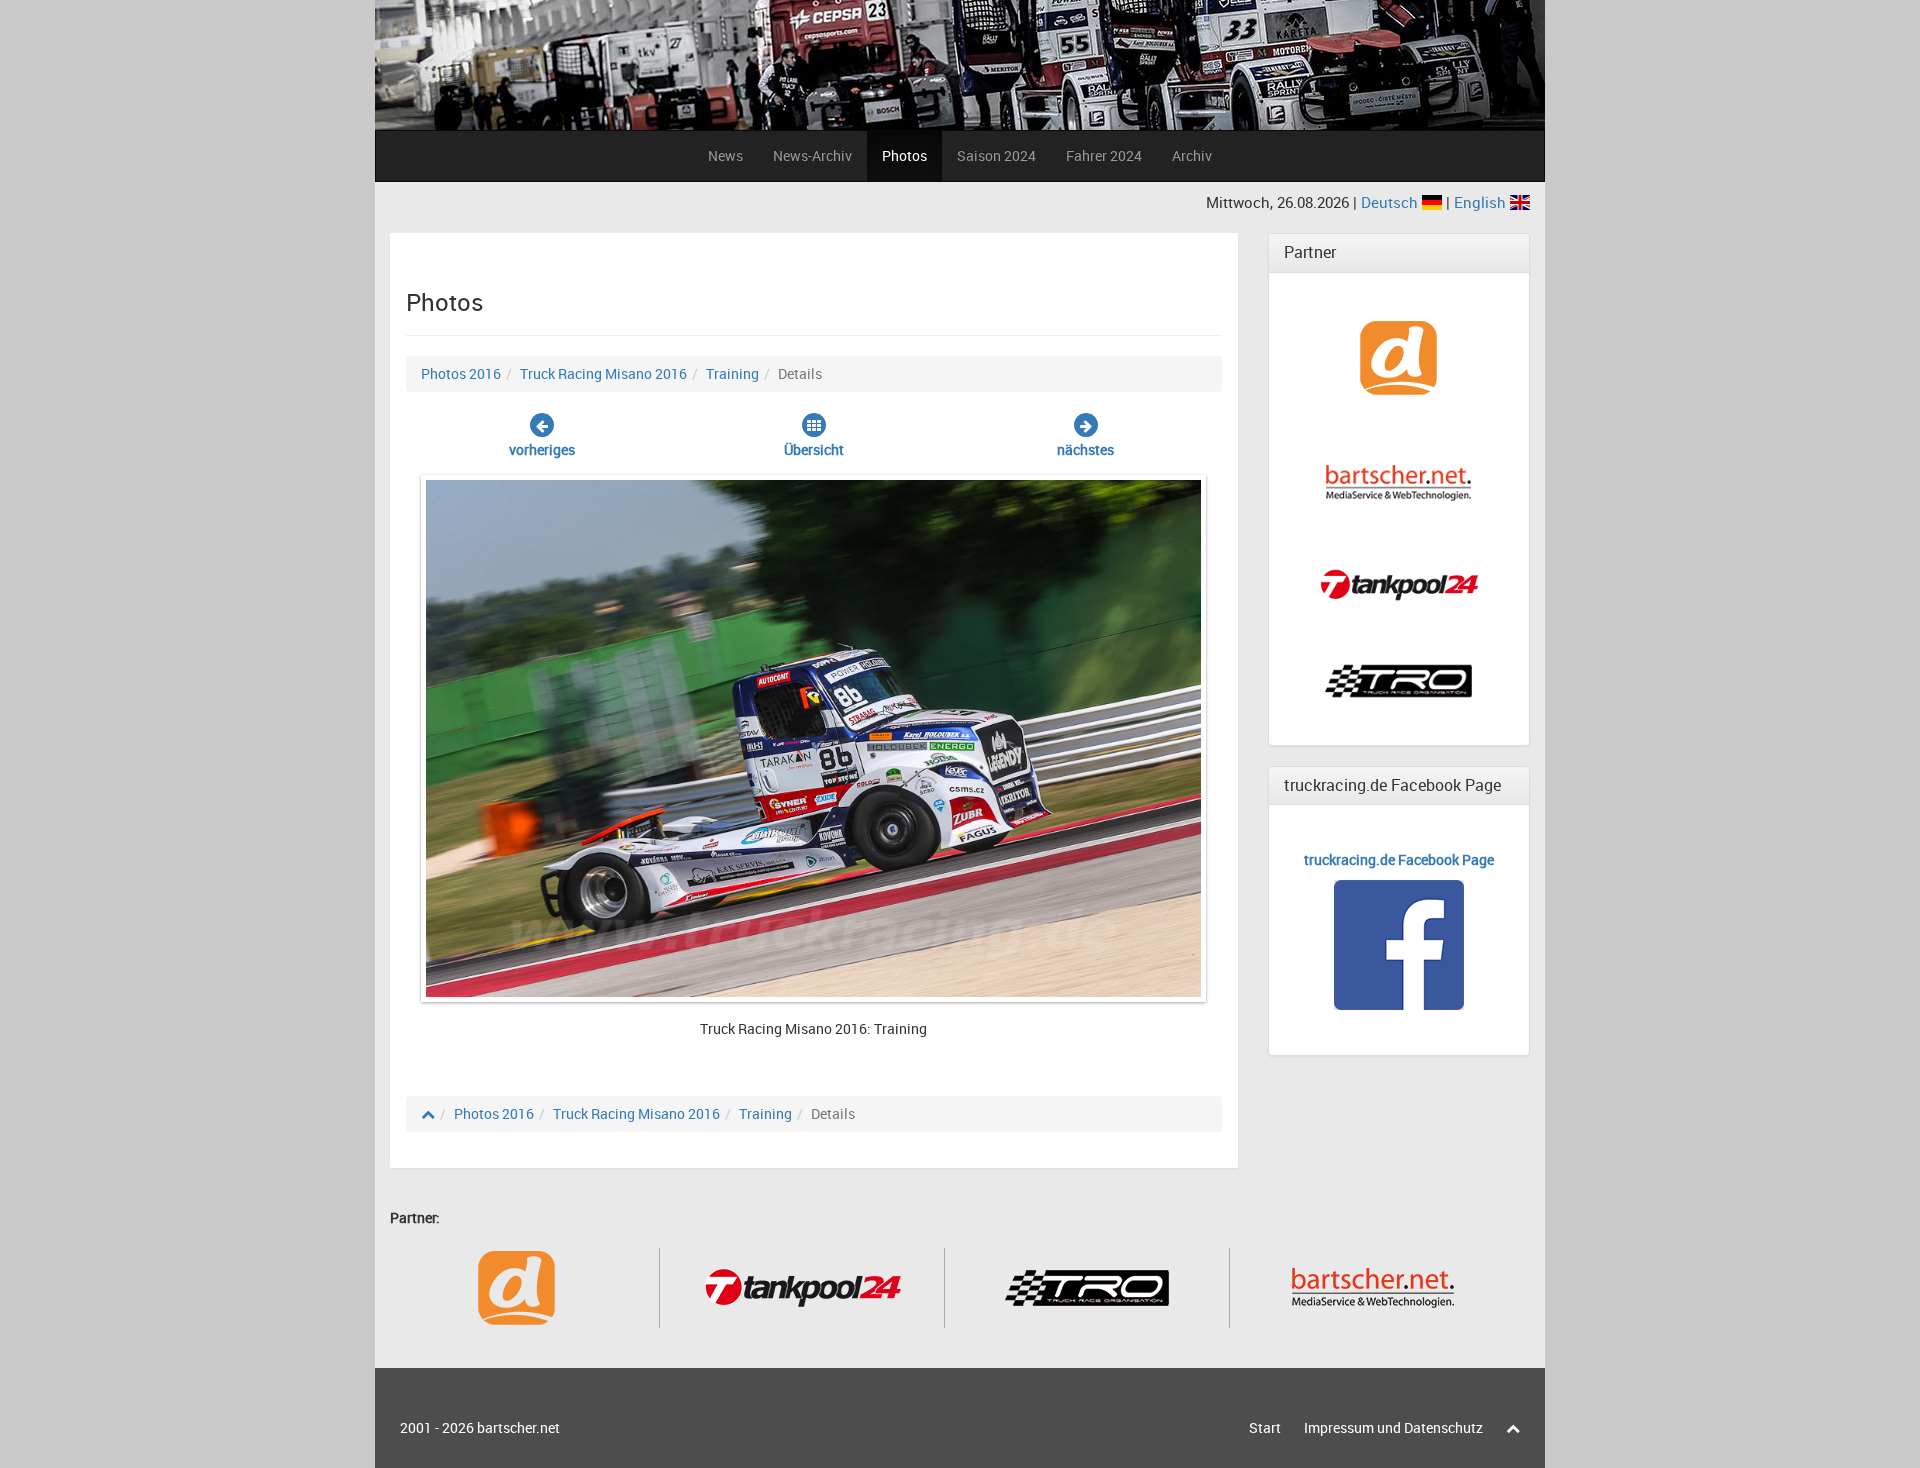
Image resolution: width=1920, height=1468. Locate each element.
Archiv (1192, 155)
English (1482, 202)
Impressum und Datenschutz (1393, 1427)
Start (1265, 1427)
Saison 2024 (996, 155)
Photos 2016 (461, 373)
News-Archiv (812, 155)
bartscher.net (518, 1427)
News (725, 155)
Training (732, 373)
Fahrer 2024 (1104, 155)
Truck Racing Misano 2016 (603, 373)
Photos (904, 155)
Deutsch (1391, 202)
